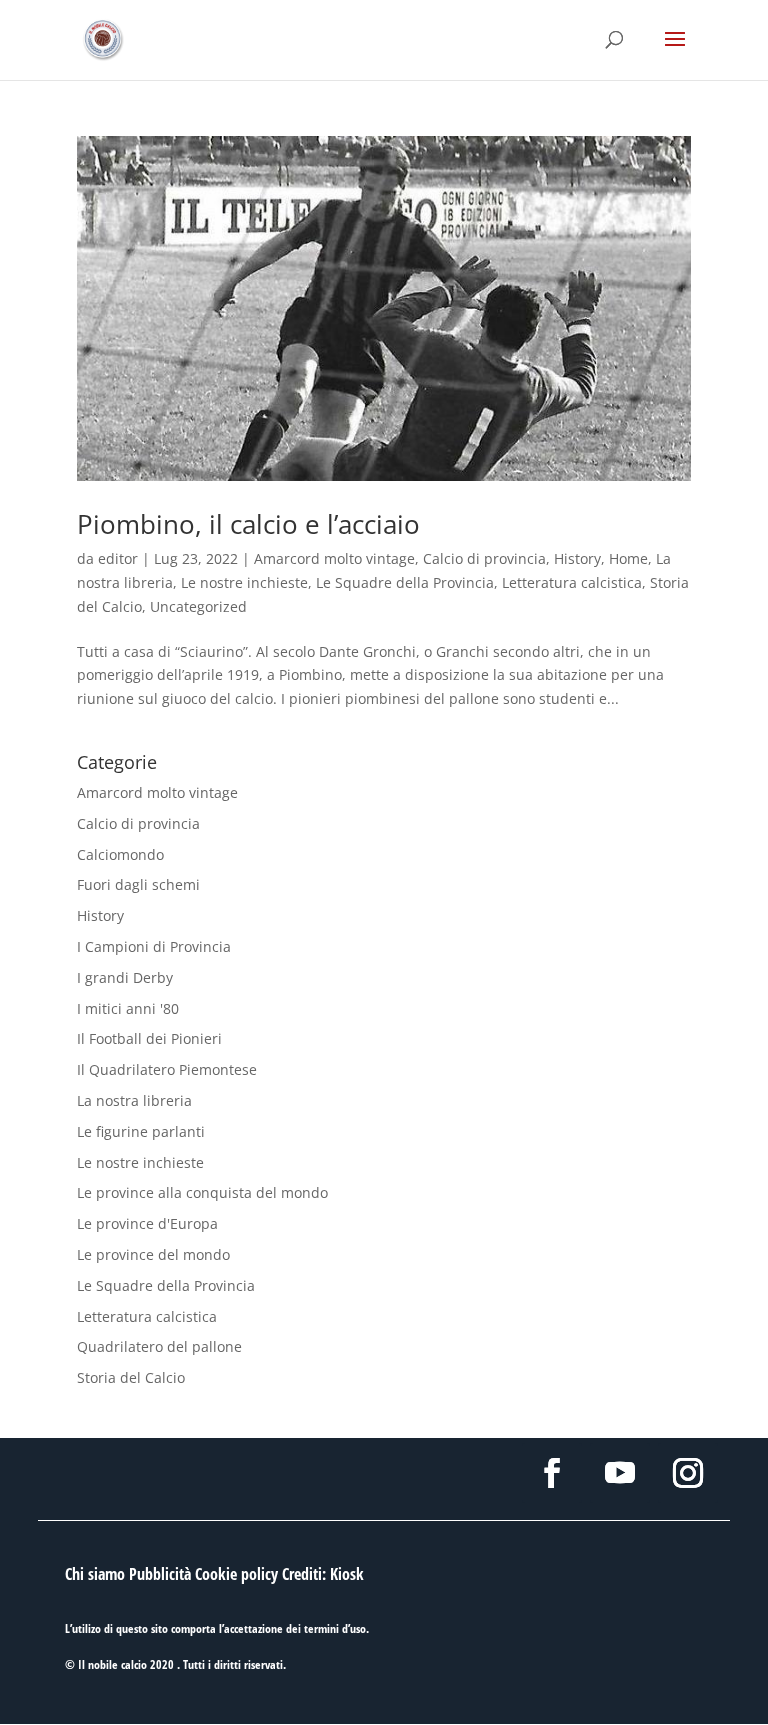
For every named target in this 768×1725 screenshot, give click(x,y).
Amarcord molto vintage (334, 558)
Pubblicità (160, 1574)
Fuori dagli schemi (138, 884)
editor (118, 558)
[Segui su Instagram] (688, 1473)
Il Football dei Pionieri (149, 1038)
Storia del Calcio (131, 1377)
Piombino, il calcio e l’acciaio (248, 524)
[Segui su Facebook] (552, 1473)
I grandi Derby (125, 977)
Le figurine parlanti (141, 1131)
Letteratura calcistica (572, 582)
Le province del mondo (153, 1254)
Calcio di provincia (484, 558)
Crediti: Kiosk (323, 1574)
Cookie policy (236, 1574)
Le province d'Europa (147, 1223)
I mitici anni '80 (128, 1008)
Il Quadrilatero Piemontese (167, 1069)
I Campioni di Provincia (154, 946)
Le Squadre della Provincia (405, 582)
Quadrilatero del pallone (159, 1346)
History (577, 558)
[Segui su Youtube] (620, 1473)
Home (628, 558)
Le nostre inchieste (244, 582)
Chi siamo (95, 1574)
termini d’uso (335, 1628)
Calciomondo (120, 854)
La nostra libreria (134, 1100)
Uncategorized (198, 606)
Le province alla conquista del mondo (202, 1192)
